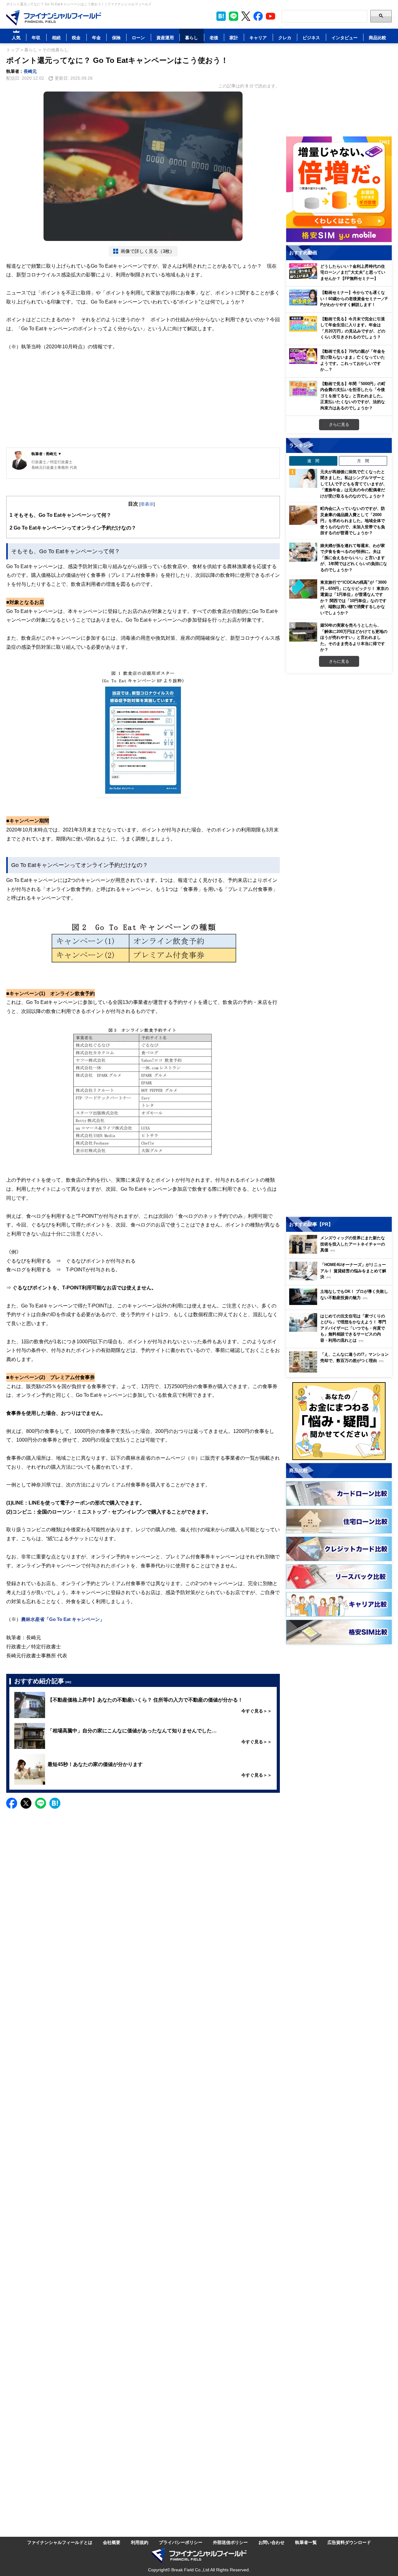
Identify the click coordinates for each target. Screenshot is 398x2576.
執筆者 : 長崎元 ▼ (46, 454)
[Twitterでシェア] (26, 1803)
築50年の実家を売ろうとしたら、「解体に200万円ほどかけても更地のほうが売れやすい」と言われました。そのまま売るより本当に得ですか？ (354, 637)
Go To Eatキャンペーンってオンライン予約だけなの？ (73, 528)
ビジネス (311, 38)
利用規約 (140, 2542)
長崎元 (30, 71)
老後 (214, 38)
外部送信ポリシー (230, 2542)
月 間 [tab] (363, 461)
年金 (96, 38)
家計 (234, 38)
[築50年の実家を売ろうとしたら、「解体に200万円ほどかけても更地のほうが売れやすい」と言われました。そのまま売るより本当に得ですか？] (303, 632)
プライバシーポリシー (181, 2542)
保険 (116, 38)
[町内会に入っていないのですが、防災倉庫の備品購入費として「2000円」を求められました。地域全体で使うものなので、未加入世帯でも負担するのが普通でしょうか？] (303, 515)
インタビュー (345, 38)
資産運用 (165, 38)
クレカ (285, 38)
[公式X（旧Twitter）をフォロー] (246, 16)
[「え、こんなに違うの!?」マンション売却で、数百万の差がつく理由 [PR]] (340, 1371)
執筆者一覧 (306, 2542)
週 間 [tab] (313, 461)
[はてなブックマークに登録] (55, 1803)
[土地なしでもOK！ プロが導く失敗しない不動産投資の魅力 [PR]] (340, 1303)
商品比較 (377, 38)
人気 (16, 38)
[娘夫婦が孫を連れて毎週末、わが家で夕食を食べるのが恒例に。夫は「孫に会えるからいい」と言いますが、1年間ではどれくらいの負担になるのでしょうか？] (303, 552)
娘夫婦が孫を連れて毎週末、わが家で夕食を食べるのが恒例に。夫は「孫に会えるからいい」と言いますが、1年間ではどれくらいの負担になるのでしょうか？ (354, 558)
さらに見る (339, 424)
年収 (36, 38)
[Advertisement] (143, 399)
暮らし (192, 38)
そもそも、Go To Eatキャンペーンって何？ (60, 515)
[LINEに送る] (41, 1803)
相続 (56, 38)
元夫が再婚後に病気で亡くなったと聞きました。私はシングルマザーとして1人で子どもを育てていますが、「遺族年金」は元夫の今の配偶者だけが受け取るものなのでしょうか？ (354, 484)
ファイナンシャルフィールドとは (60, 2542)
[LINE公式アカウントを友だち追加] (234, 16)
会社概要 (112, 2542)
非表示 (147, 504)
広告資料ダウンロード (349, 2542)
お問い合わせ (271, 2542)
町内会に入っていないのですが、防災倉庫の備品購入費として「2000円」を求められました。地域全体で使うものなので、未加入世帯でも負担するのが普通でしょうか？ (353, 520)
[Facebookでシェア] (12, 1803)
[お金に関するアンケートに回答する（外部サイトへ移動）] (339, 1421)
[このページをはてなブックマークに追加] (221, 16)
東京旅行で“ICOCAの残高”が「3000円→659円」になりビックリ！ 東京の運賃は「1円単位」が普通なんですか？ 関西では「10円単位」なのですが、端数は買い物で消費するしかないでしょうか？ (354, 597)
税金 (76, 38)
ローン (138, 38)
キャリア (258, 38)
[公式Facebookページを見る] (258, 16)
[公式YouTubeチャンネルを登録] (271, 16)
